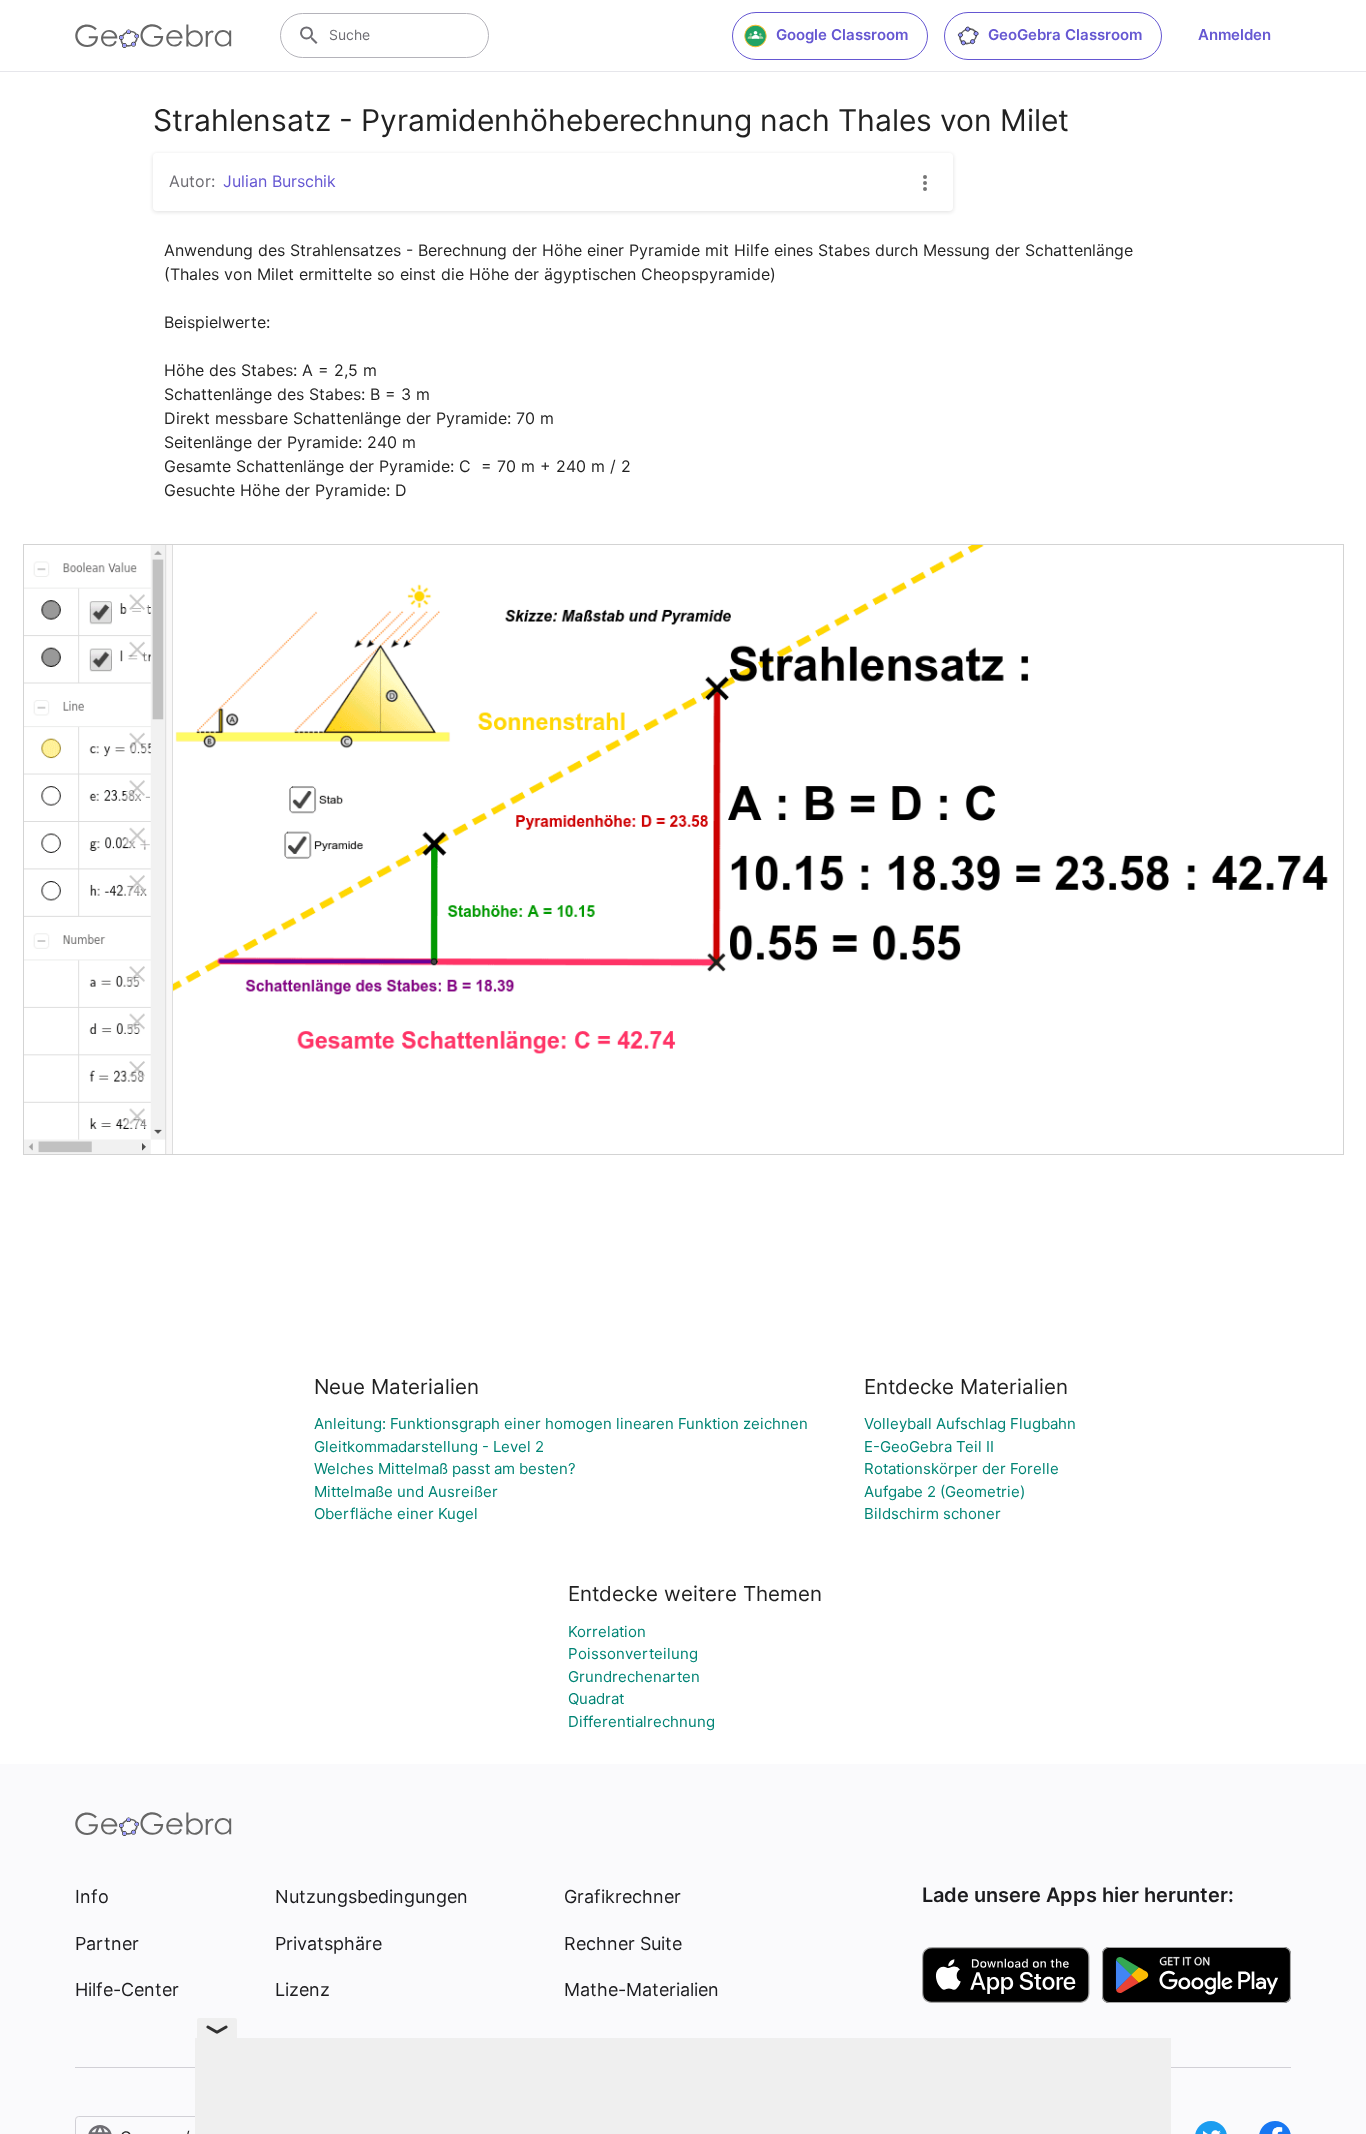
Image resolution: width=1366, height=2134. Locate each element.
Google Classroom (842, 34)
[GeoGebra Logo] (153, 36)
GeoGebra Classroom (1065, 34)
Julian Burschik (279, 181)
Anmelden (1234, 34)
